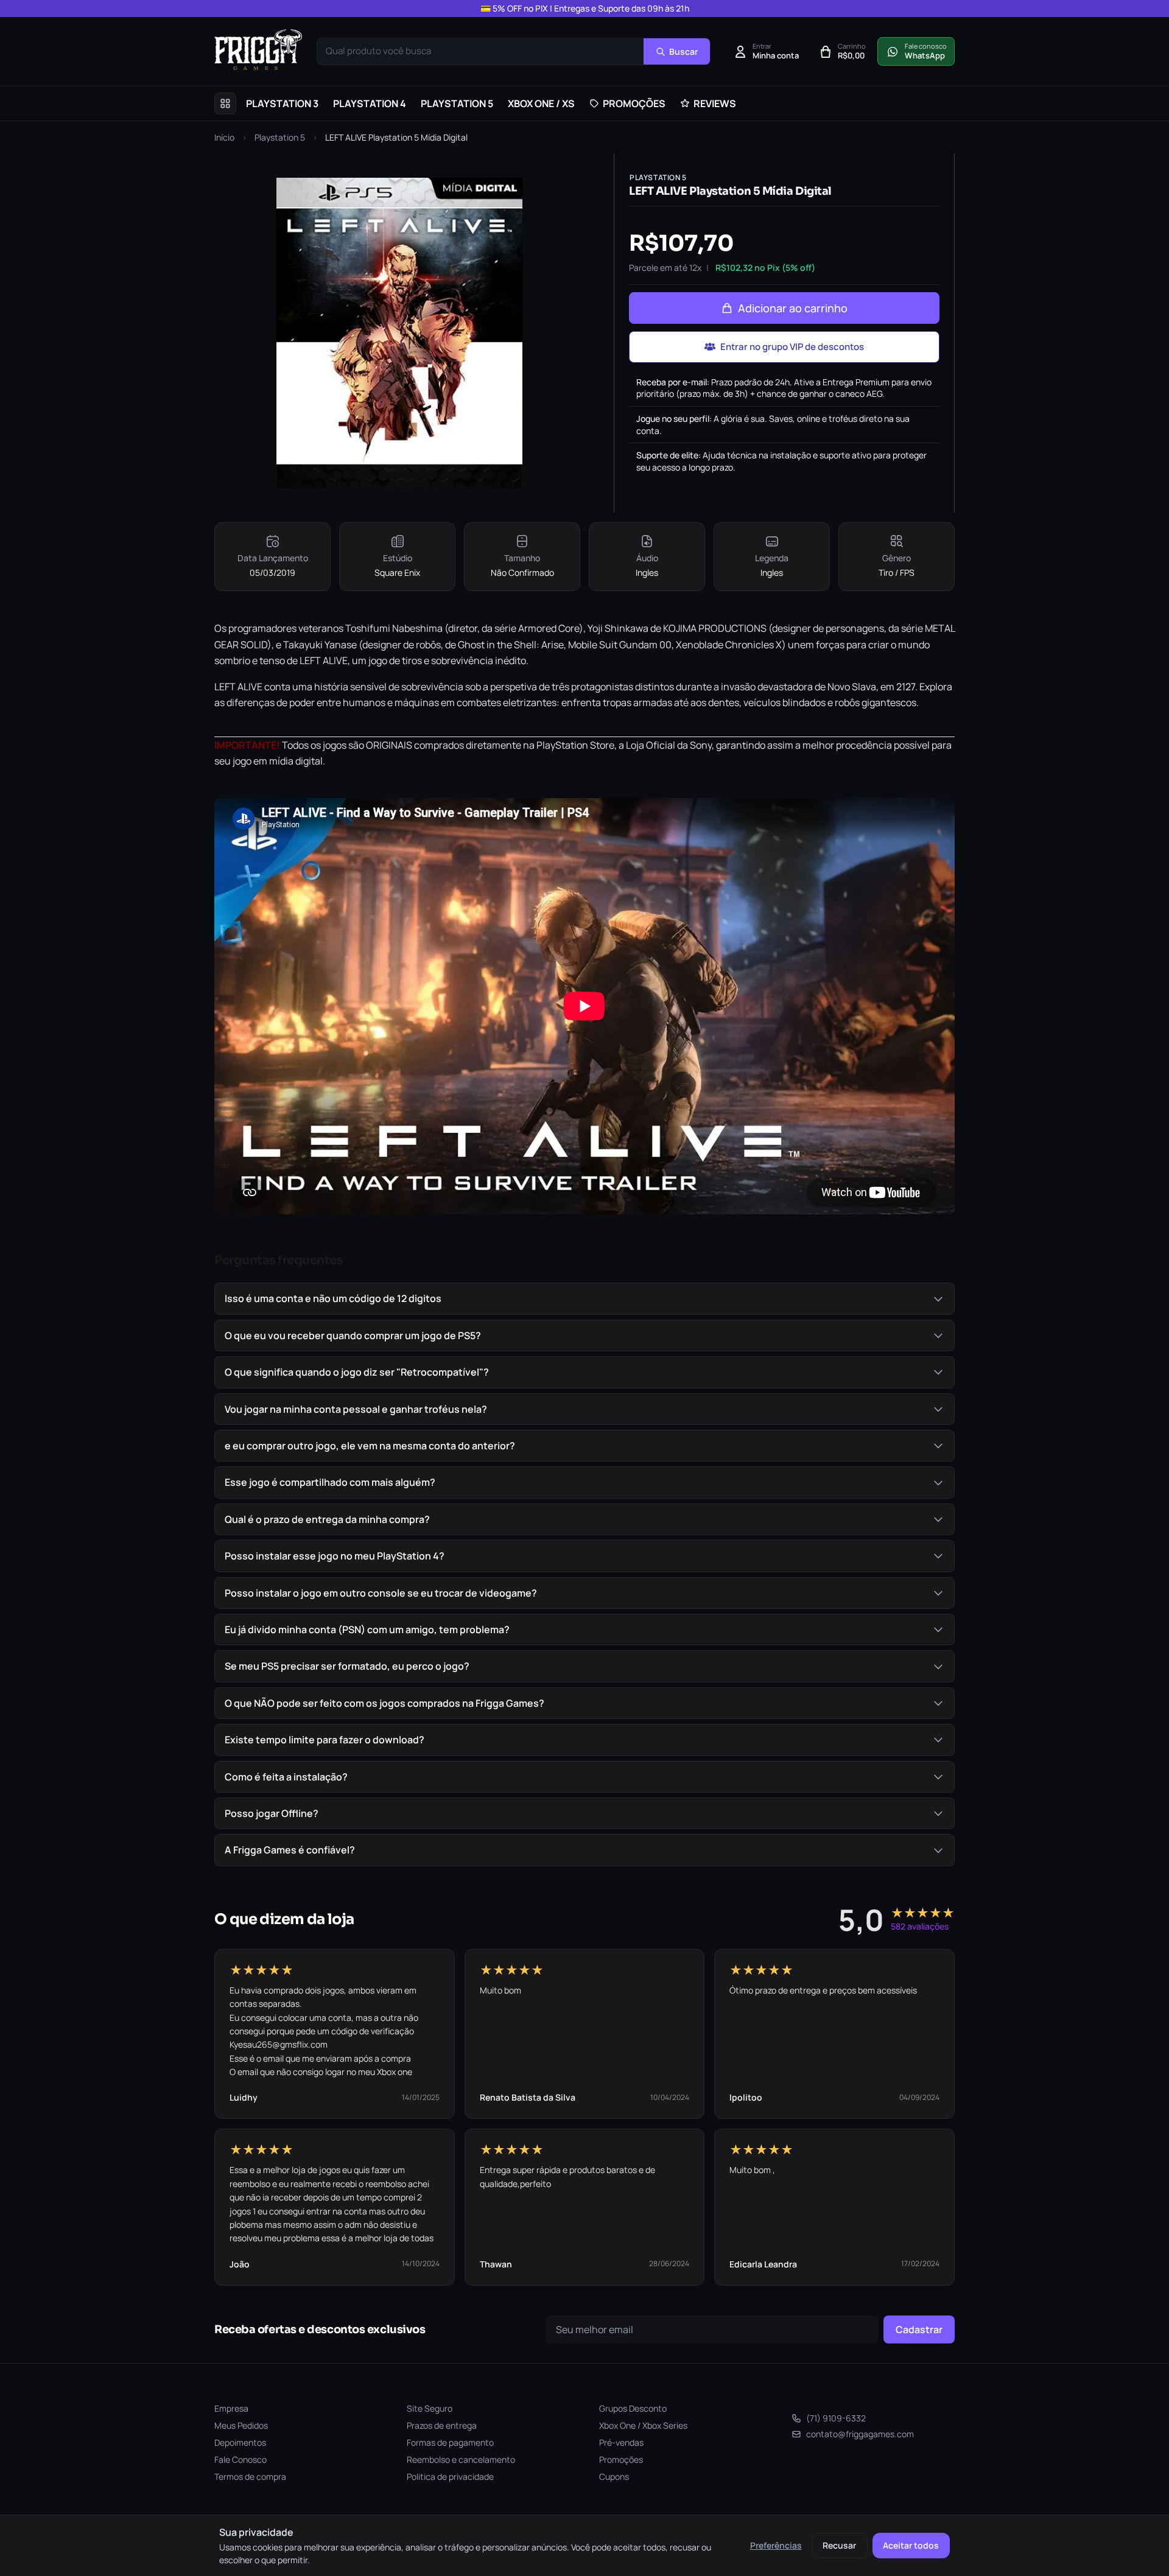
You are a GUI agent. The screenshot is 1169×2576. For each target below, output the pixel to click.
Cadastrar (919, 2329)
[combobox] (480, 51)
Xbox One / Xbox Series (643, 2425)
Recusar (839, 2545)
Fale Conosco (240, 2459)
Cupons (614, 2476)
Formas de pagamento (450, 2442)
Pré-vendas (621, 2442)
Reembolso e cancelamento (461, 2459)
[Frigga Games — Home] (258, 50)
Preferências (776, 2545)
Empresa (231, 2408)
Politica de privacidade (450, 2476)
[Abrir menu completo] (225, 103)
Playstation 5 (280, 137)
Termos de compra (250, 2476)
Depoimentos (240, 2442)
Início (224, 137)
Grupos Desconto (633, 2408)
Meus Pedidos (241, 2425)
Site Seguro (430, 2408)
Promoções (621, 2459)
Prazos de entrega (442, 2425)
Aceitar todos (911, 2545)
